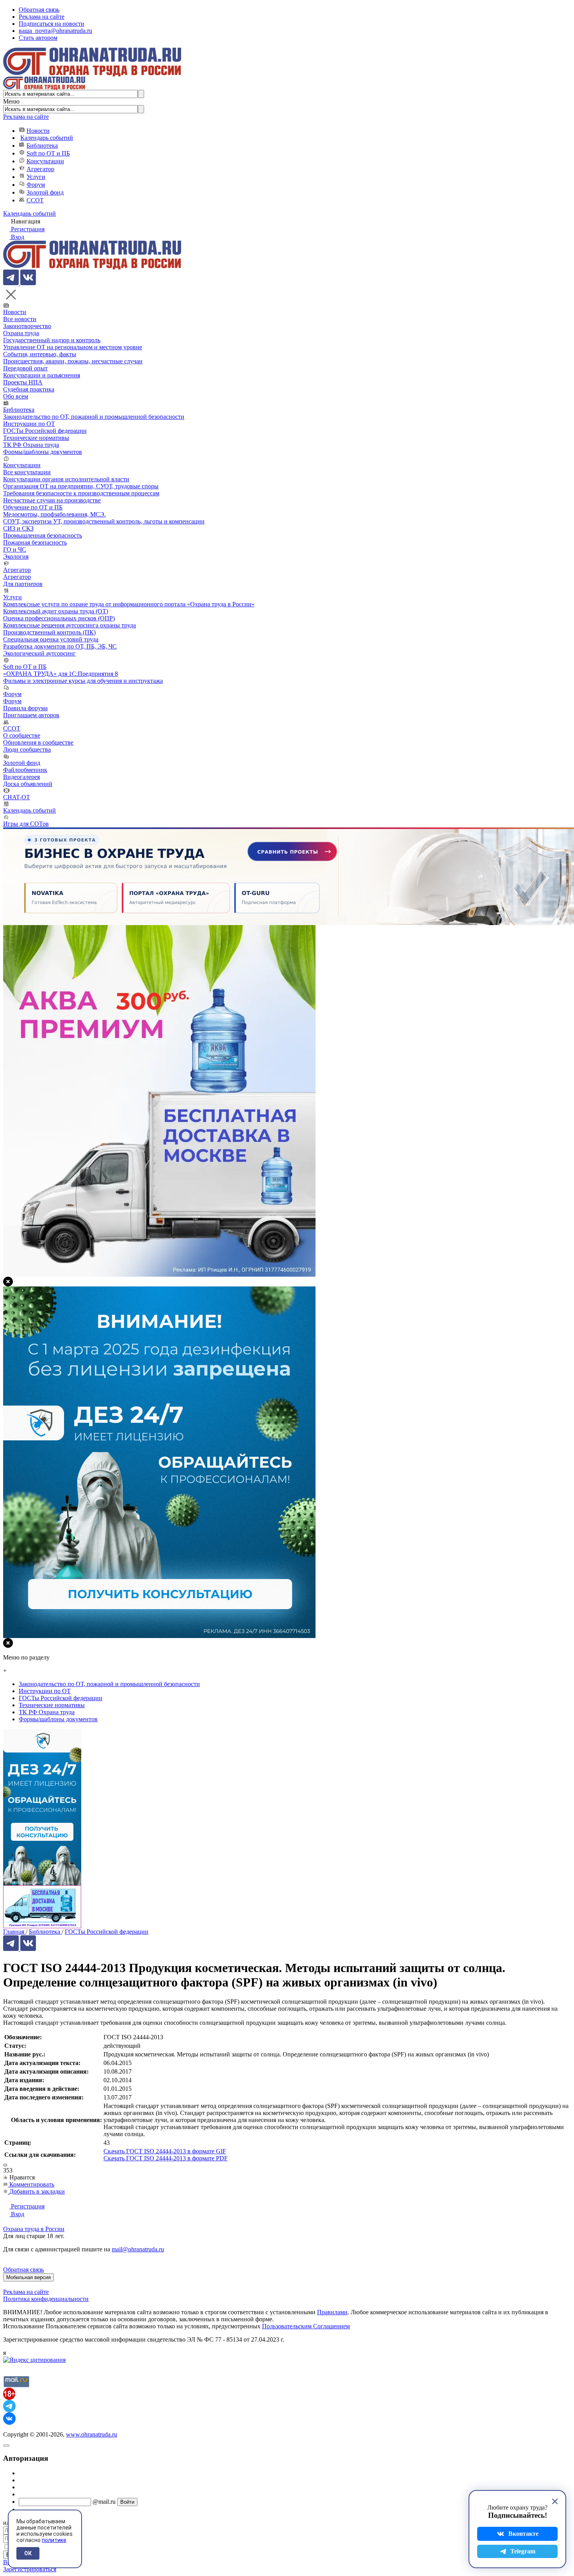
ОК (28, 2553)
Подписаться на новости (52, 24)
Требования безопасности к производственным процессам (81, 493)
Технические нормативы (36, 438)
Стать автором (38, 38)
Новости (38, 131)
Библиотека (42, 146)
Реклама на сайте (42, 17)
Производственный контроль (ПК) (49, 632)
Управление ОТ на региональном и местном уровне (73, 347)
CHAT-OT (17, 797)
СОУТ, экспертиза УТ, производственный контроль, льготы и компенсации (104, 521)
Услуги (36, 177)
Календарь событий (47, 138)
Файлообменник (25, 770)
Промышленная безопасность (43, 535)
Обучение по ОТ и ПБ (33, 507)
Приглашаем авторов (31, 715)
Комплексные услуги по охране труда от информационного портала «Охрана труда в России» (129, 604)
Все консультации (27, 472)
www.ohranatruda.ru (92, 2434)
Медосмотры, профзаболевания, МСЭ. (54, 514)
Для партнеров (23, 584)
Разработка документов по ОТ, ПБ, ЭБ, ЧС (60, 646)
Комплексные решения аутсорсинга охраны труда (70, 625)
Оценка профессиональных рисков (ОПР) (59, 618)
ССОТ (35, 200)
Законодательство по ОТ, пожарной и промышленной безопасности (94, 417)
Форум (36, 185)
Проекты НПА (23, 382)
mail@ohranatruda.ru (138, 2249)
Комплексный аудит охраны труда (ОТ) (56, 611)
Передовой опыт (25, 368)
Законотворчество (27, 326)
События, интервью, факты (40, 354)
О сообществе (22, 735)
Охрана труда (21, 333)
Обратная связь (39, 10)
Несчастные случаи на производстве (52, 500)
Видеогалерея (21, 777)
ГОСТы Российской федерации (45, 431)
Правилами (332, 2312)
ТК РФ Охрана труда (31, 445)
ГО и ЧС (15, 549)
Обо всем (16, 396)
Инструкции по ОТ (29, 424)
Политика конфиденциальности (46, 2299)
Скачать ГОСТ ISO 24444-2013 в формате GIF (165, 2151)
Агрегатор (40, 169)
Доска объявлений (28, 784)
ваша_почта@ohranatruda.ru (55, 31)
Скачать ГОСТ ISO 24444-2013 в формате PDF (166, 2158)
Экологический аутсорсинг (39, 653)
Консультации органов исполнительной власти (66, 479)
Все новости (20, 319)
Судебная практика (29, 389)
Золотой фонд (45, 192)
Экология (16, 556)
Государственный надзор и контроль (52, 340)
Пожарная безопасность (35, 542)
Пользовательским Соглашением (306, 2326)
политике (54, 2540)
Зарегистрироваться (30, 2569)
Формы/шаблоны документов (43, 452)
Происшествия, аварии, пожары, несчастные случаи (73, 361)
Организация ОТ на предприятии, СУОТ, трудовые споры (81, 486)
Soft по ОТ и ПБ (48, 153)
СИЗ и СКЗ (18, 528)
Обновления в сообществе (38, 742)
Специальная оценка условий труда (51, 639)
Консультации (45, 161)
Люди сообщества (27, 749)
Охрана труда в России (34, 2229)
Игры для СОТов (26, 824)
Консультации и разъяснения (42, 375)
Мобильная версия (29, 2277)
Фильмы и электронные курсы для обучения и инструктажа (83, 681)
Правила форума (25, 708)
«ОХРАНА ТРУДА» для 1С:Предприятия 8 (61, 674)
